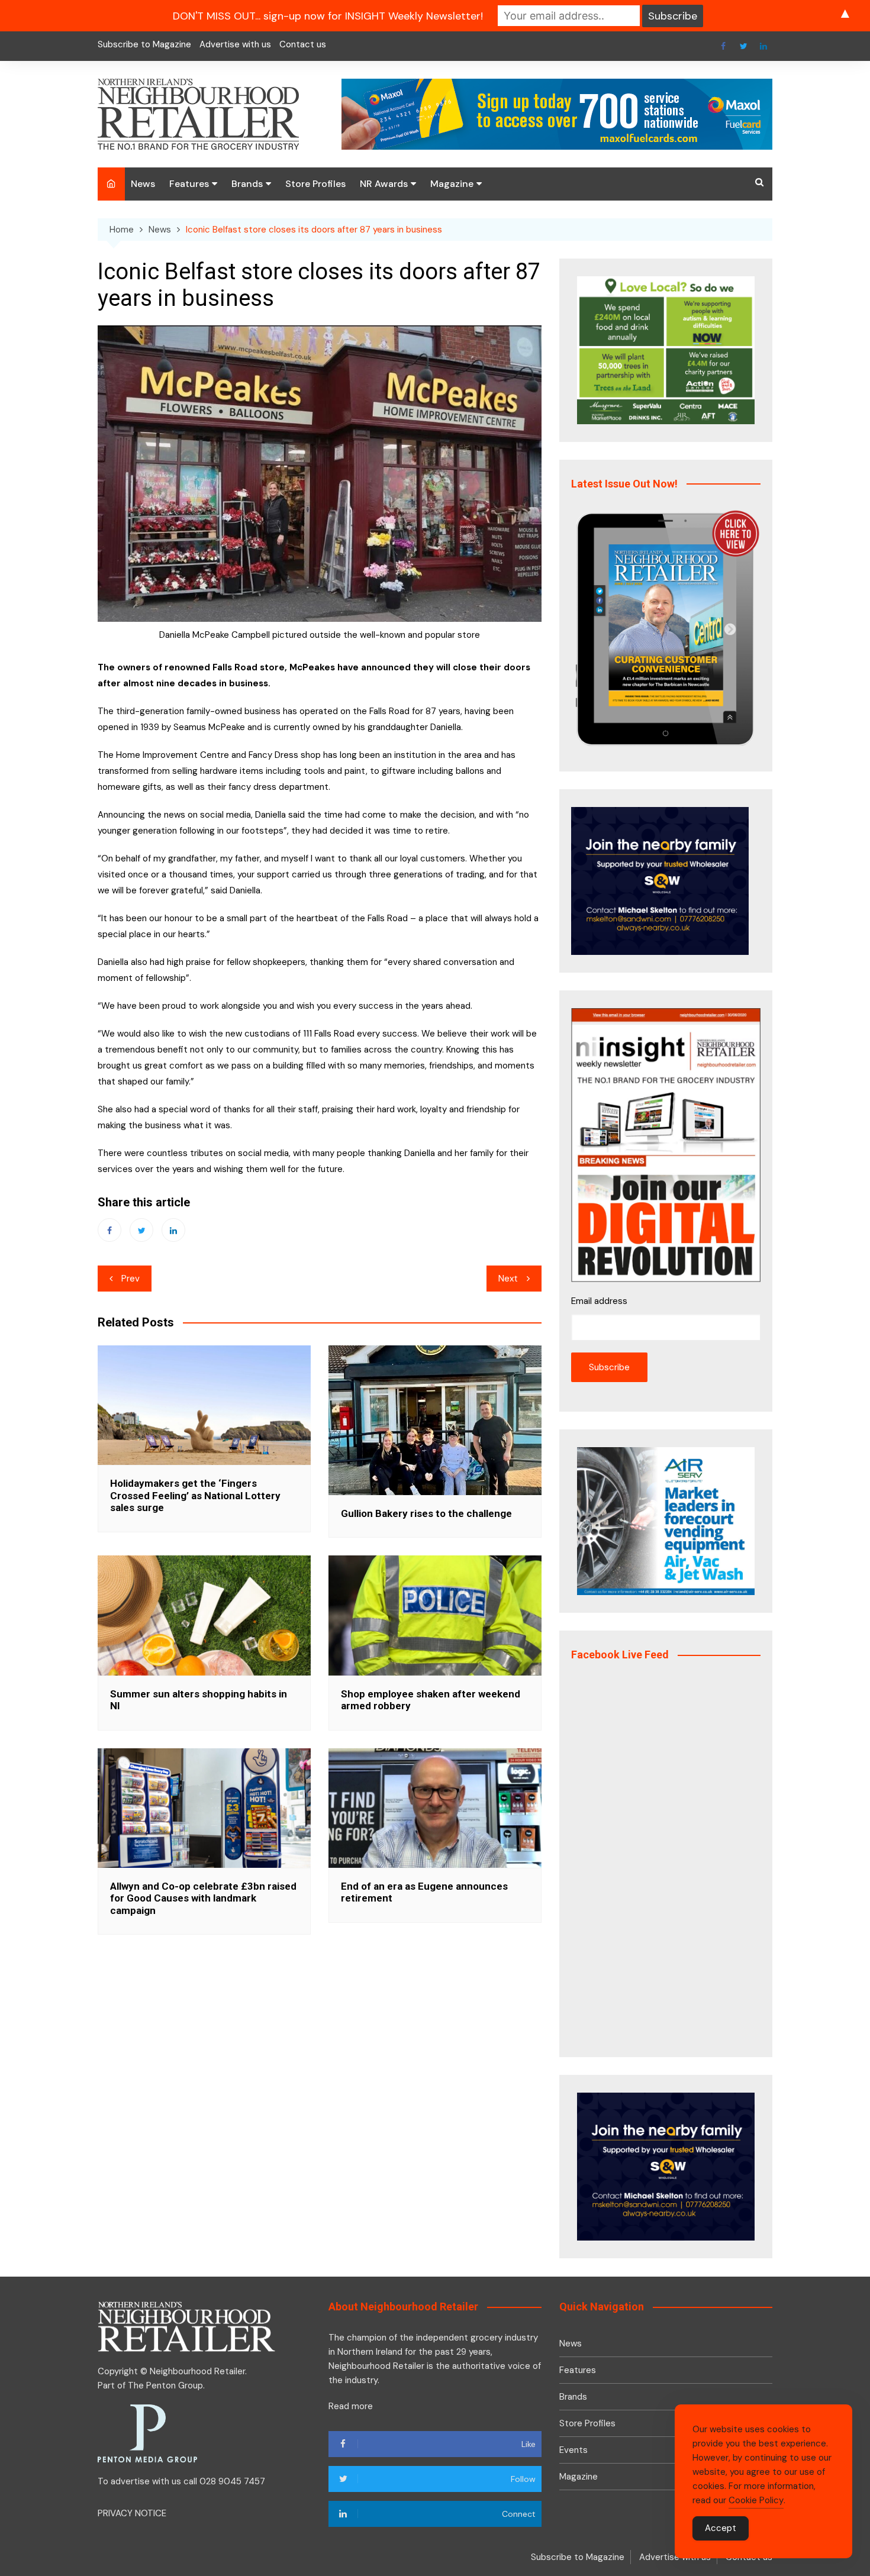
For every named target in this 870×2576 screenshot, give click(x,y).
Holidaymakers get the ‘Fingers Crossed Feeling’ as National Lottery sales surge (195, 1495)
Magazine (452, 184)
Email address (599, 1301)
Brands (247, 184)
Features (189, 184)
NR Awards (384, 184)
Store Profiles (315, 184)
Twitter (743, 46)
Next (508, 1279)
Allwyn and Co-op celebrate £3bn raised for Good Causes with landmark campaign (203, 1898)
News (143, 184)
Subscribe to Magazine (144, 44)
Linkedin (763, 46)
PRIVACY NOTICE (132, 2513)
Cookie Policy (756, 2500)
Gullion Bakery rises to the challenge (426, 1513)
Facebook (723, 46)
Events (573, 2450)
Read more (351, 2406)
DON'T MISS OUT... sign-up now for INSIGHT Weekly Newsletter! (328, 16)
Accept (721, 2528)
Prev (130, 1279)
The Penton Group (165, 2385)
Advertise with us (235, 44)
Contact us (303, 44)
